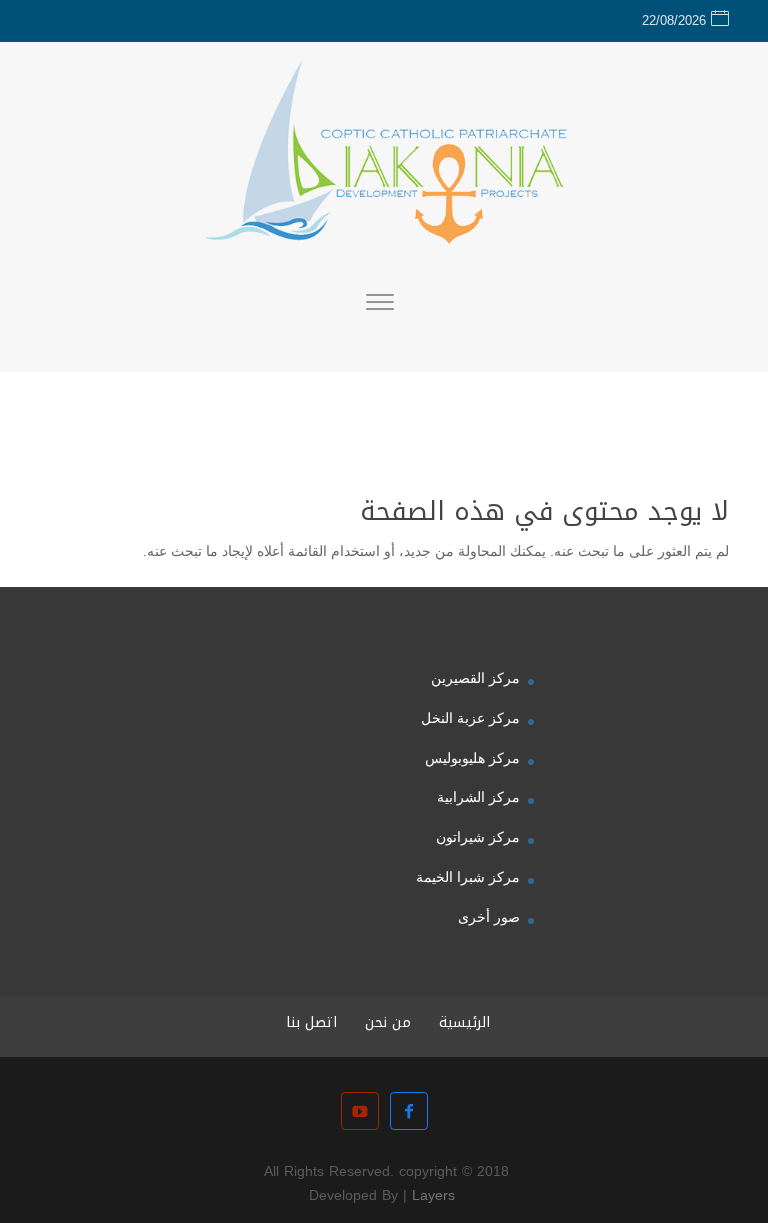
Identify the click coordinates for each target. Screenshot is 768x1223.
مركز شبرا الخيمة (468, 877)
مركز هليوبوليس (472, 758)
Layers (433, 1195)
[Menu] (380, 305)
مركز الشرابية (478, 797)
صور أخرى (489, 917)
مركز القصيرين (475, 678)
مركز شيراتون (478, 837)
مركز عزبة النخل (470, 718)
